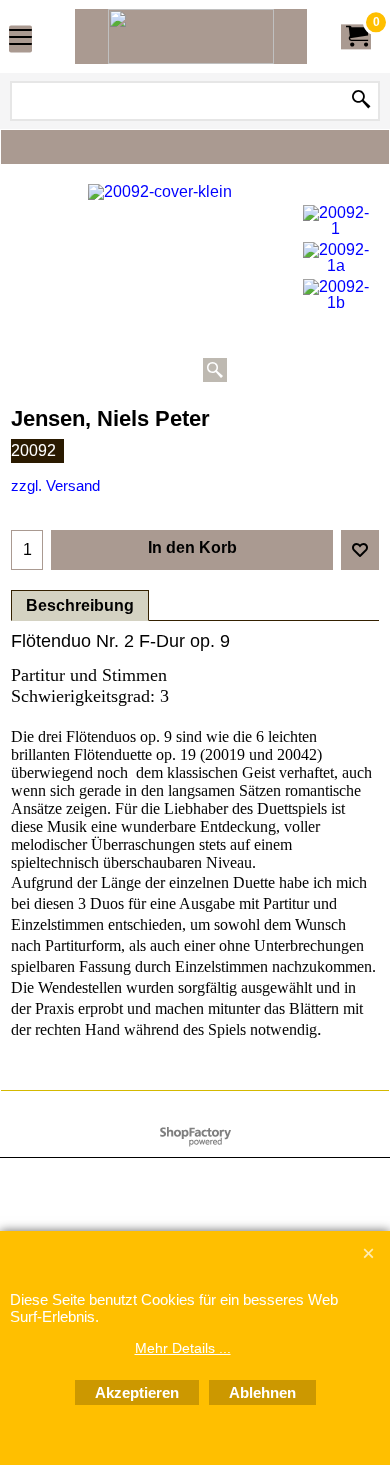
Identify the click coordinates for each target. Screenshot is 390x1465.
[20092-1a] (336, 258)
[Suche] (361, 101)
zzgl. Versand (55, 486)
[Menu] (20, 38)
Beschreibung (80, 605)
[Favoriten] (360, 550)
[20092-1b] (336, 295)
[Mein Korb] (356, 36)
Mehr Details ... (183, 1348)
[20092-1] (336, 221)
